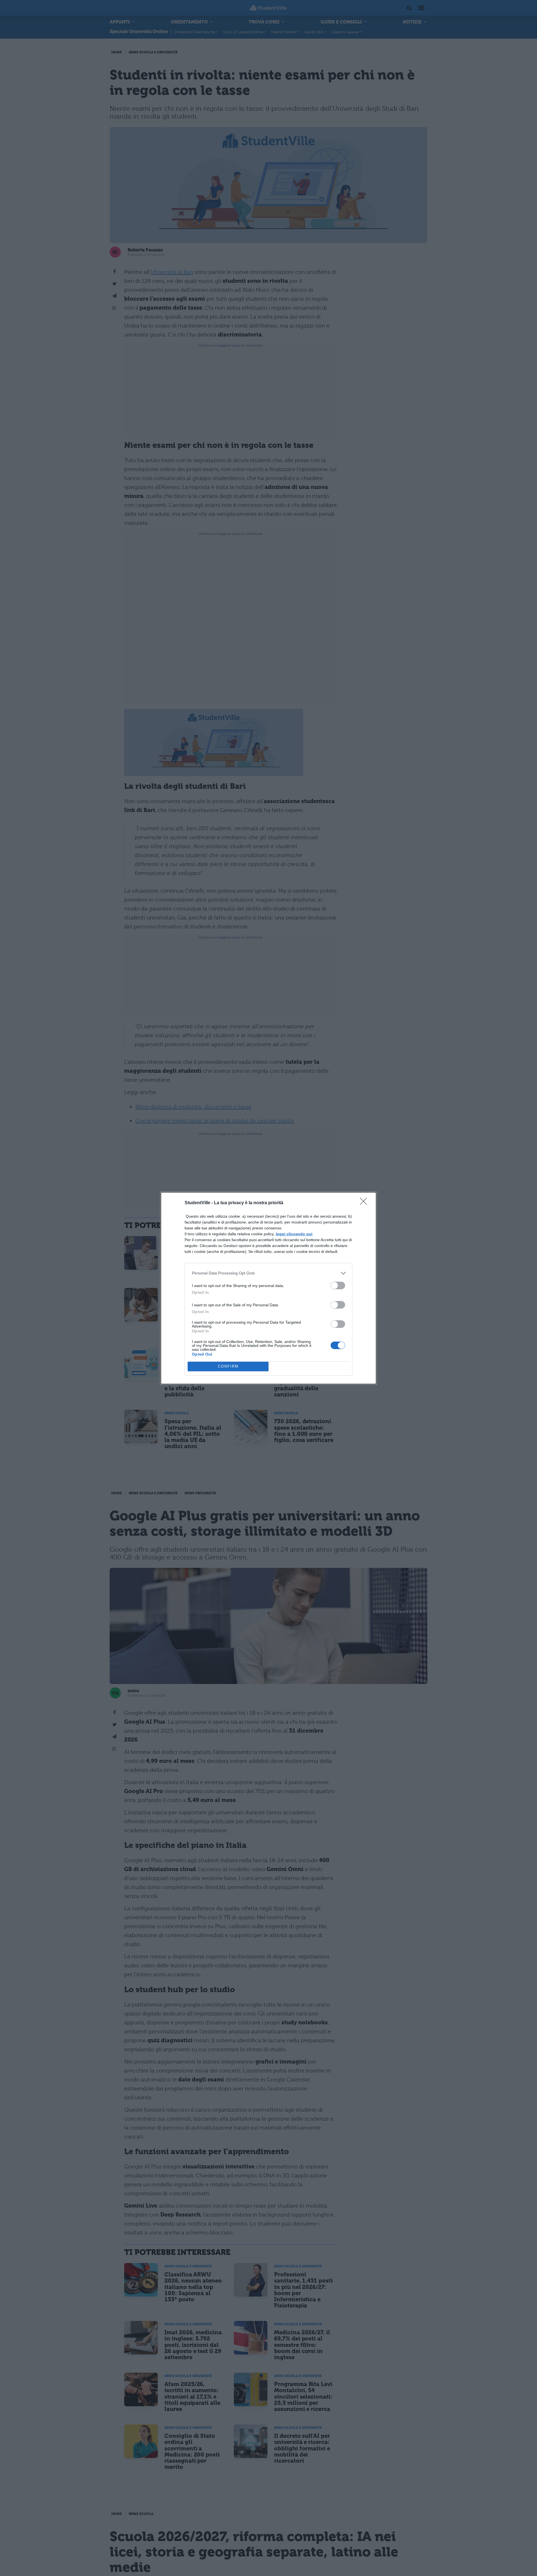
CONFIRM (228, 1366)
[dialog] (268, 1288)
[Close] (365, 1203)
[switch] (338, 1285)
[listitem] (268, 1273)
